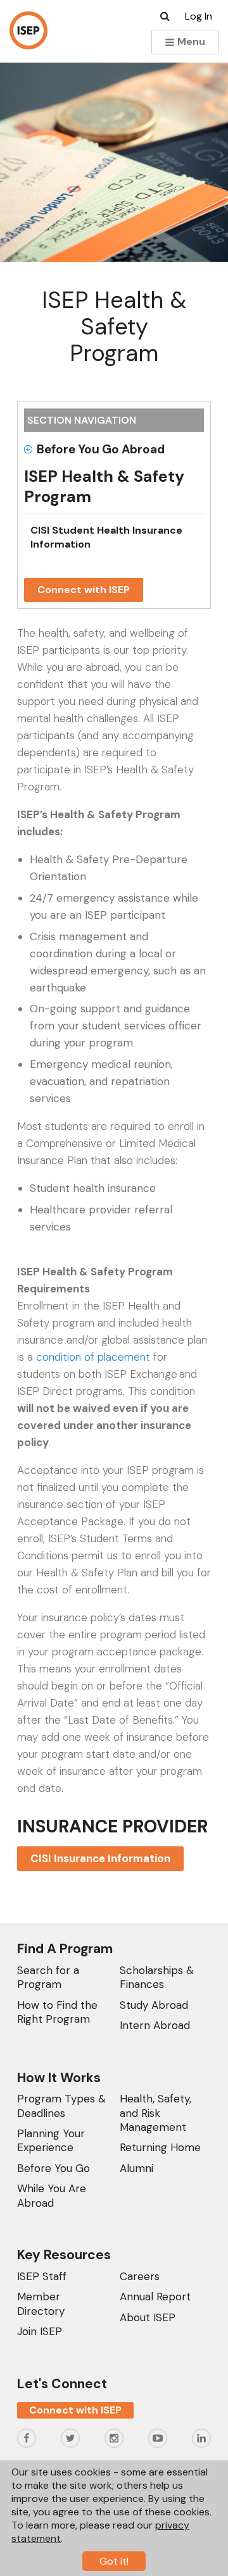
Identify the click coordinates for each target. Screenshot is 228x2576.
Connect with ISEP (84, 590)
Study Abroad (154, 2005)
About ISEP (148, 2317)
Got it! (114, 2561)
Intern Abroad (155, 2025)
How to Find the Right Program (57, 2012)
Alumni (136, 2168)
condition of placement (93, 1357)
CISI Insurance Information (100, 1858)
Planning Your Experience (51, 2140)
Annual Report (155, 2297)
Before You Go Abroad (101, 449)
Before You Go (54, 2168)
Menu (190, 41)
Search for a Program (48, 1977)
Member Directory (41, 2303)
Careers (140, 2276)
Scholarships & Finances (157, 1977)
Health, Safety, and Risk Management (155, 2113)
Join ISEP (40, 2331)
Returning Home (160, 2147)
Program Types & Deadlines (61, 2106)
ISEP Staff (42, 2276)
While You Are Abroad (52, 2195)
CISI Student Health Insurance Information (106, 537)
